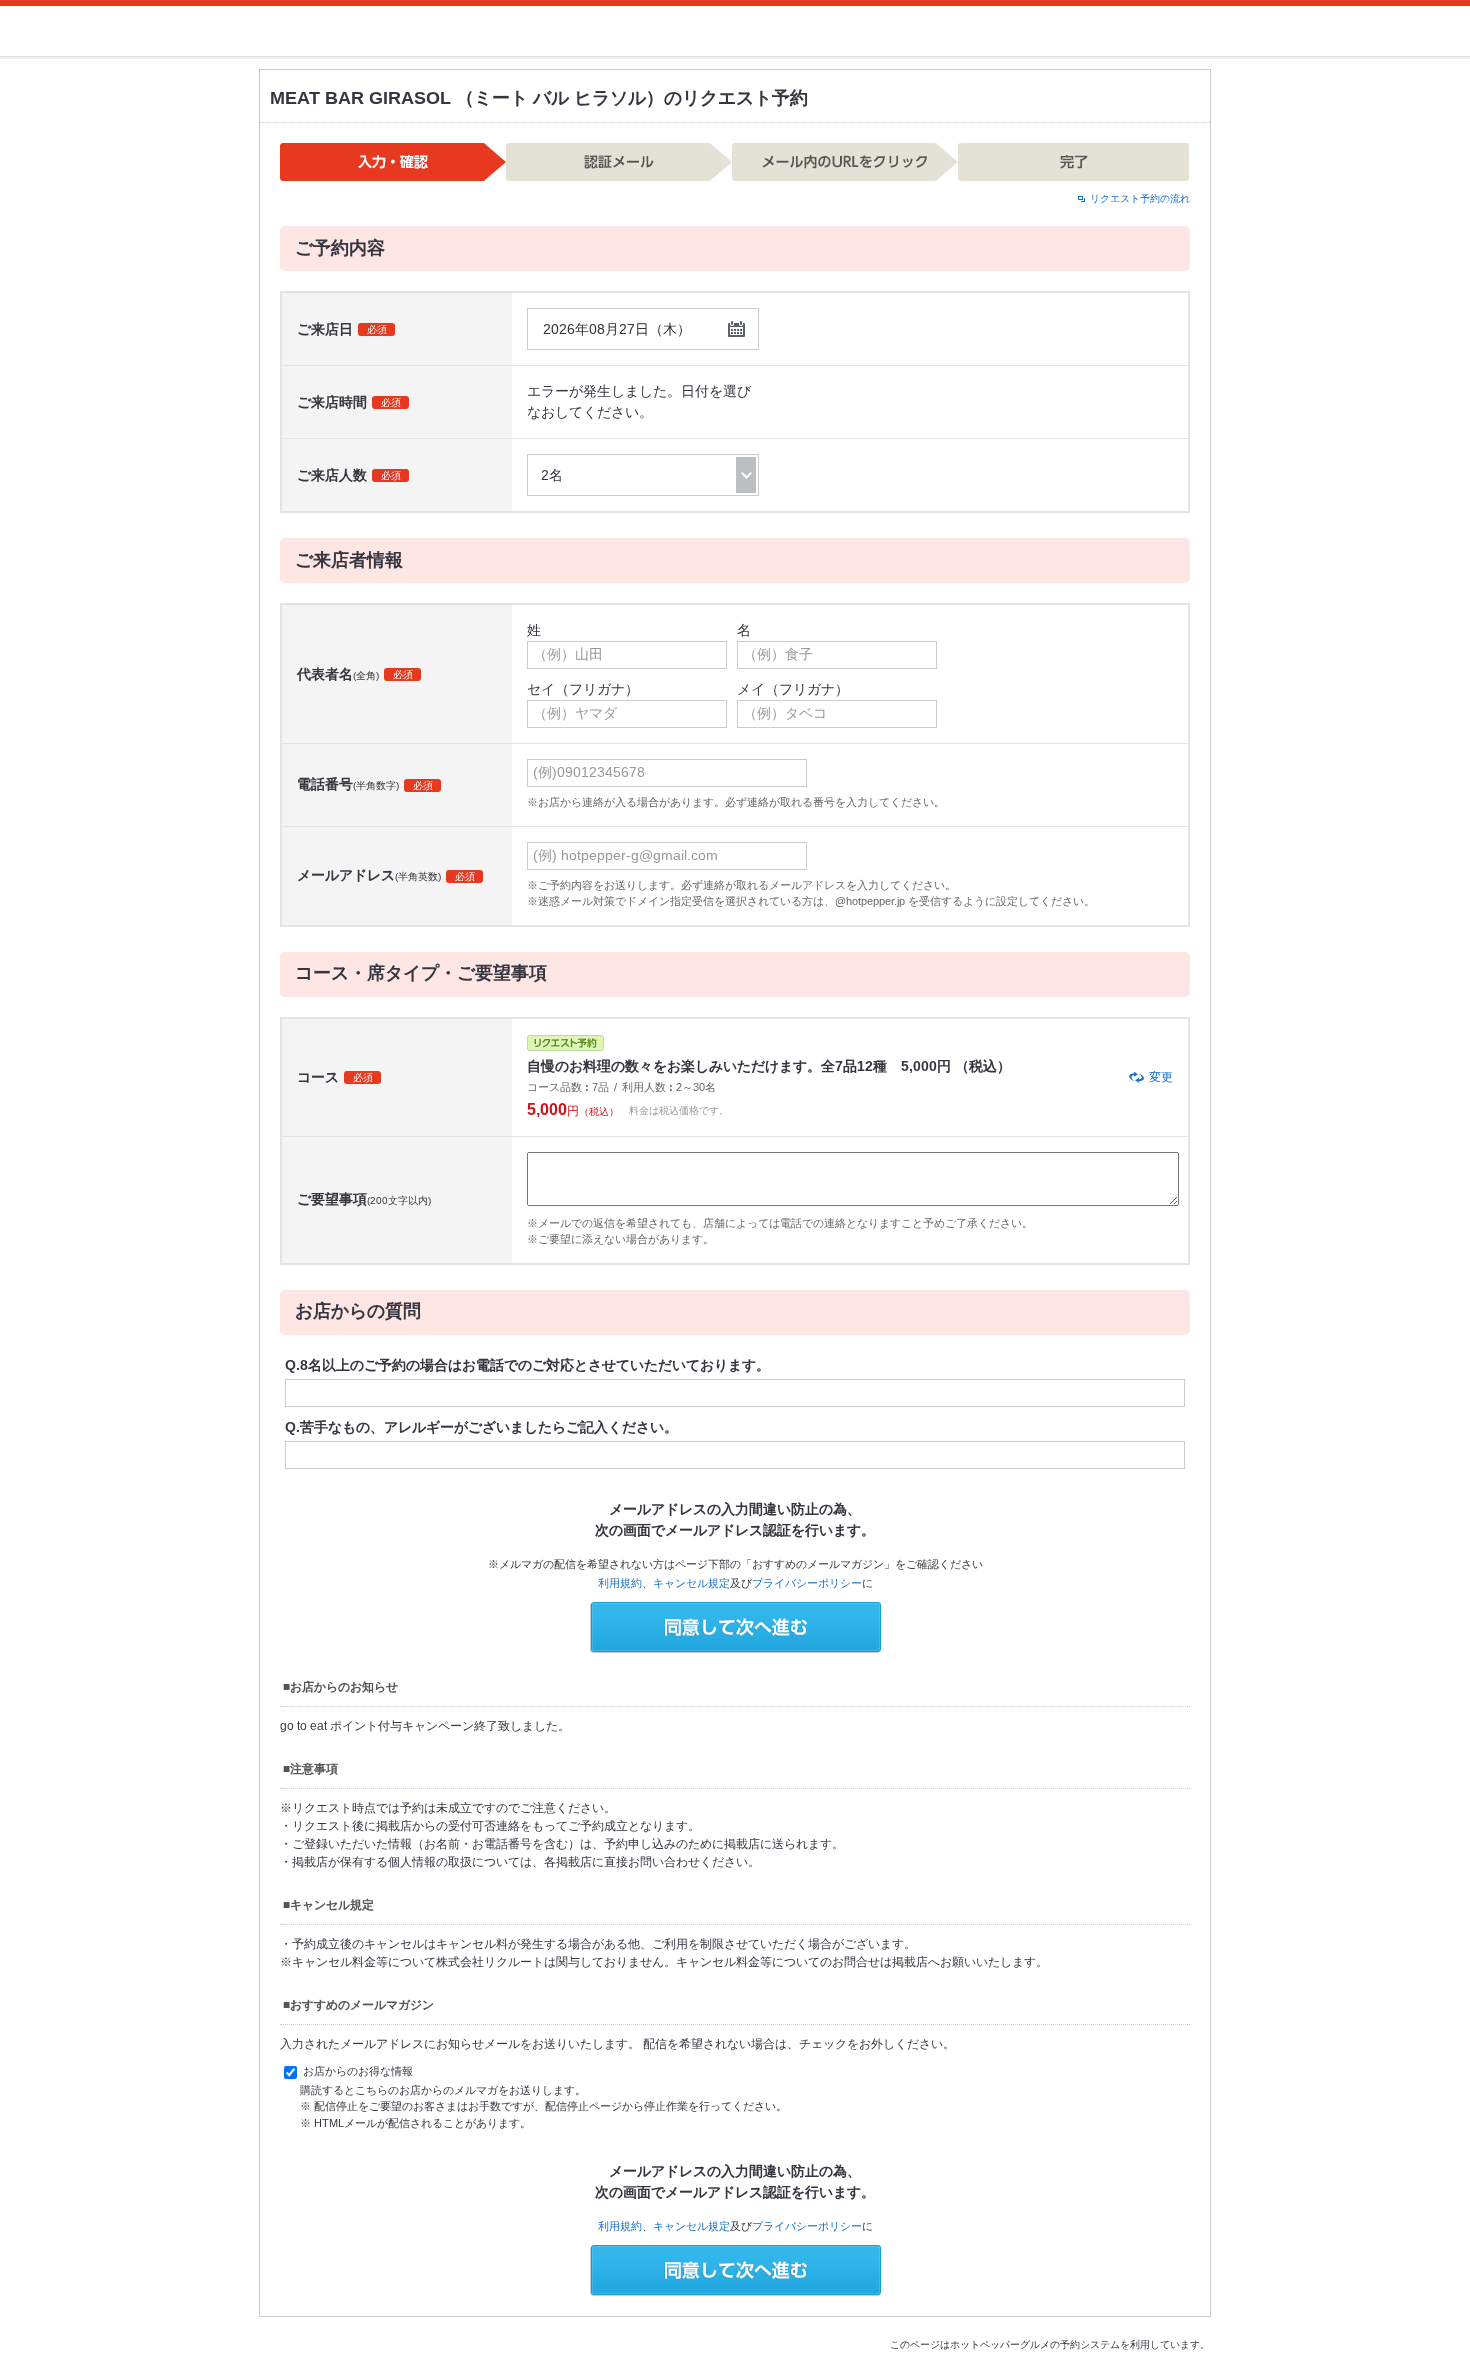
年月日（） (617, 329)
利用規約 (620, 1583)
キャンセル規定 (691, 1583)
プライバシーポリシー (807, 1583)
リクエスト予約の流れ (1140, 198)
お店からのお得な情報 (356, 2071)
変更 (1161, 1077)
